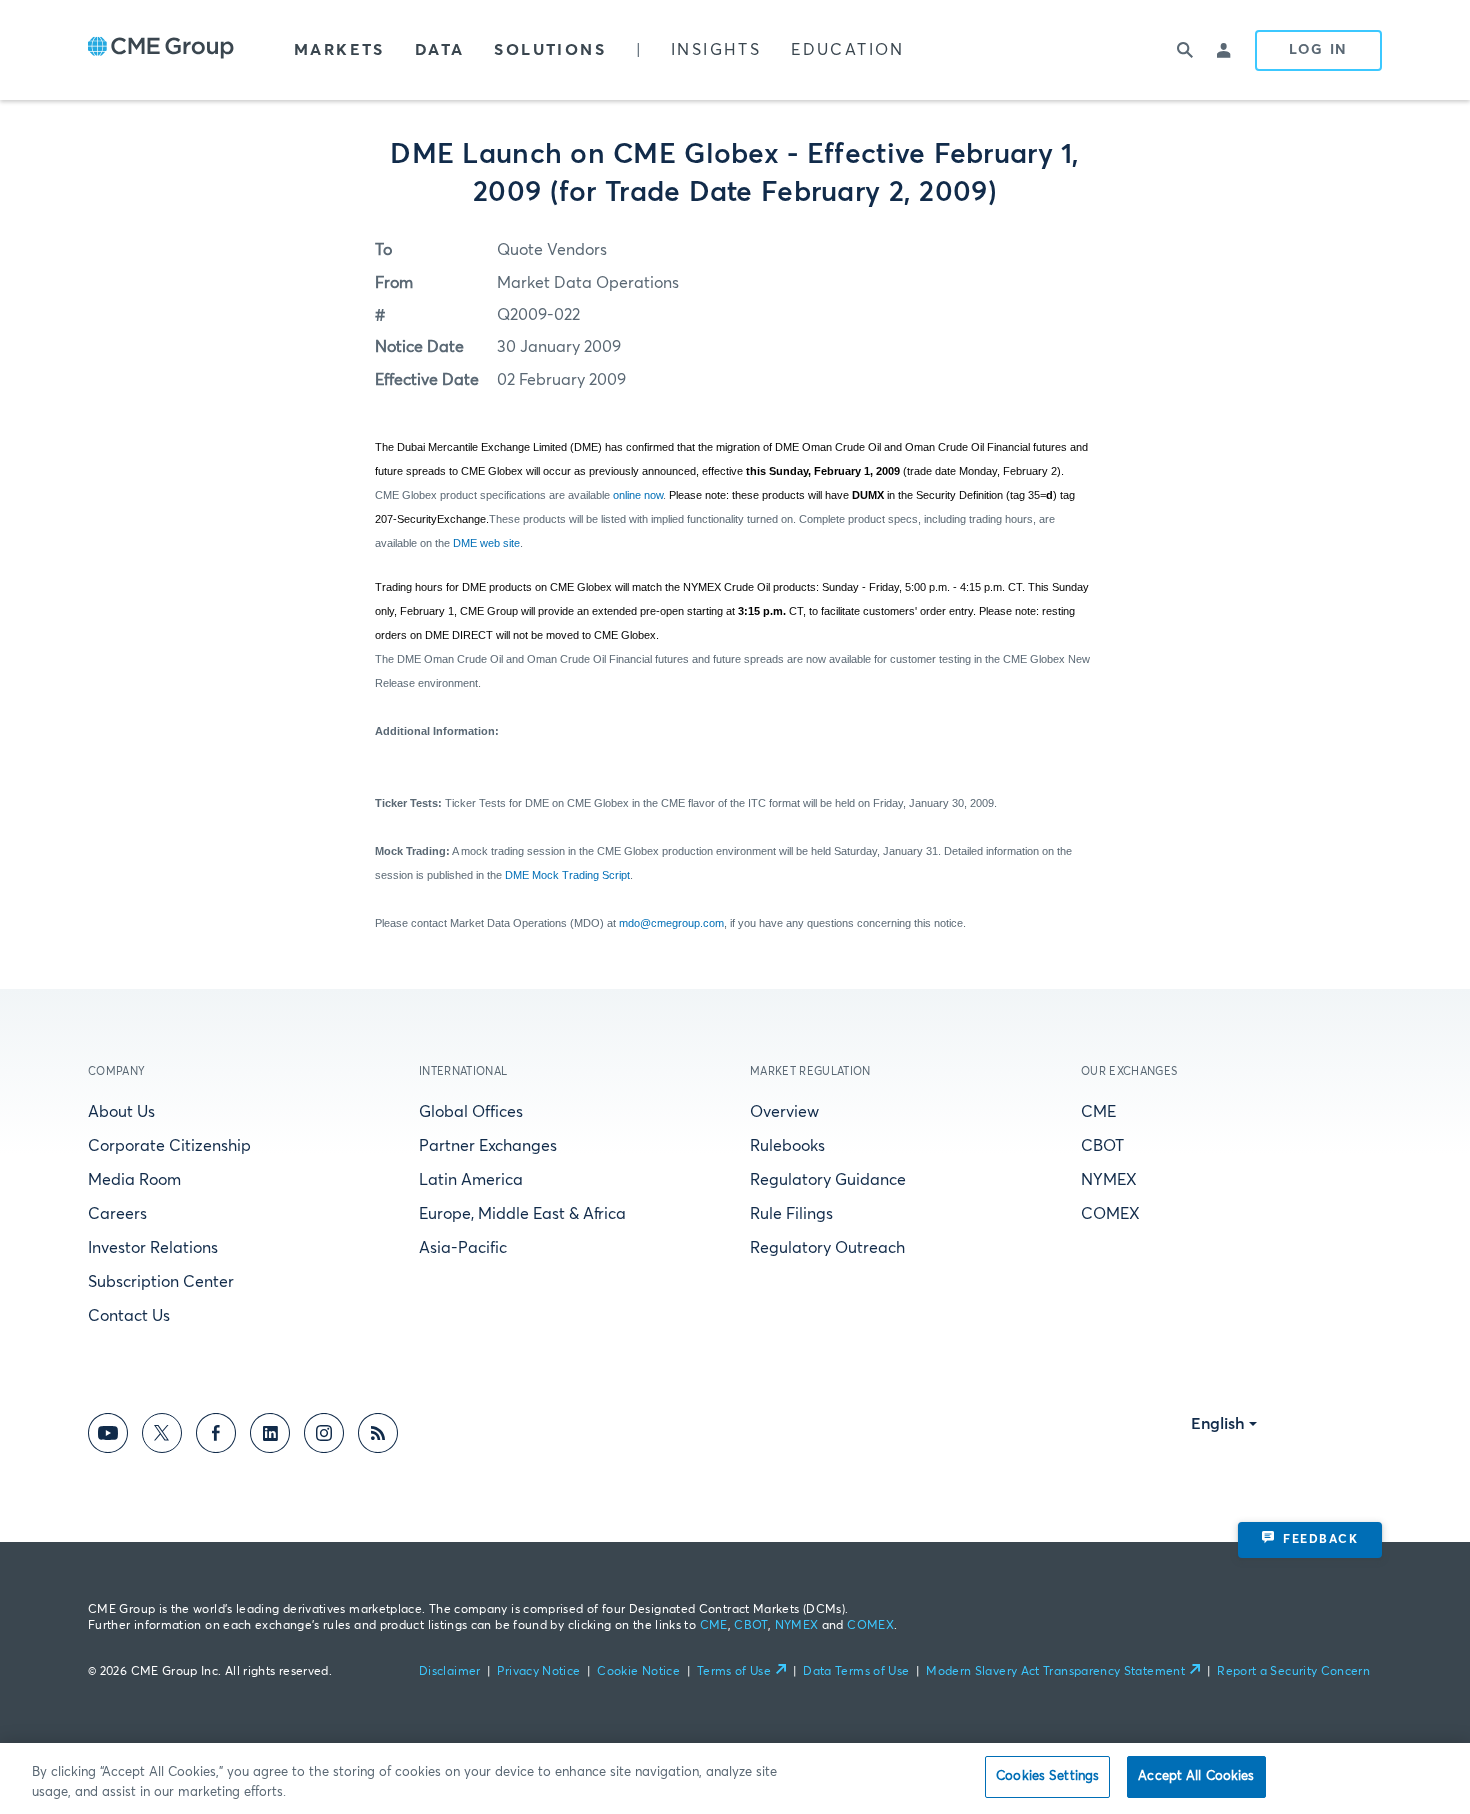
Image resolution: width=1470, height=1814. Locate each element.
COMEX (1110, 1214)
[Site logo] (161, 50)
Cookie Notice (638, 1672)
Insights (716, 50)
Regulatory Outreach (827, 1248)
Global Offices (471, 1112)
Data (440, 50)
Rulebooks (787, 1146)
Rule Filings (791, 1214)
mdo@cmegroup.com (671, 923)
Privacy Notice (538, 1672)
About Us (121, 1112)
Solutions (550, 50)
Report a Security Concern (1293, 1672)
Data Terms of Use (856, 1672)
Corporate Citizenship (169, 1146)
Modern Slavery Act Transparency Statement (1055, 1672)
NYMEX (1109, 1180)
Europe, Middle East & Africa (522, 1214)
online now (638, 495)
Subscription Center (161, 1282)
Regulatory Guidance (828, 1180)
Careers (117, 1214)
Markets (339, 50)
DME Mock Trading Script (567, 875)
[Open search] (1185, 50)
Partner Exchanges (488, 1146)
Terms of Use (734, 1672)
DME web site (486, 543)
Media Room (134, 1180)
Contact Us (129, 1316)
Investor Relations (153, 1248)
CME (1098, 1112)
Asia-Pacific (463, 1248)
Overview (784, 1112)
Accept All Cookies (1196, 1776)
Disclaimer (450, 1672)
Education (848, 50)
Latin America (471, 1180)
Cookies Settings (1047, 1776)
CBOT (1102, 1146)
